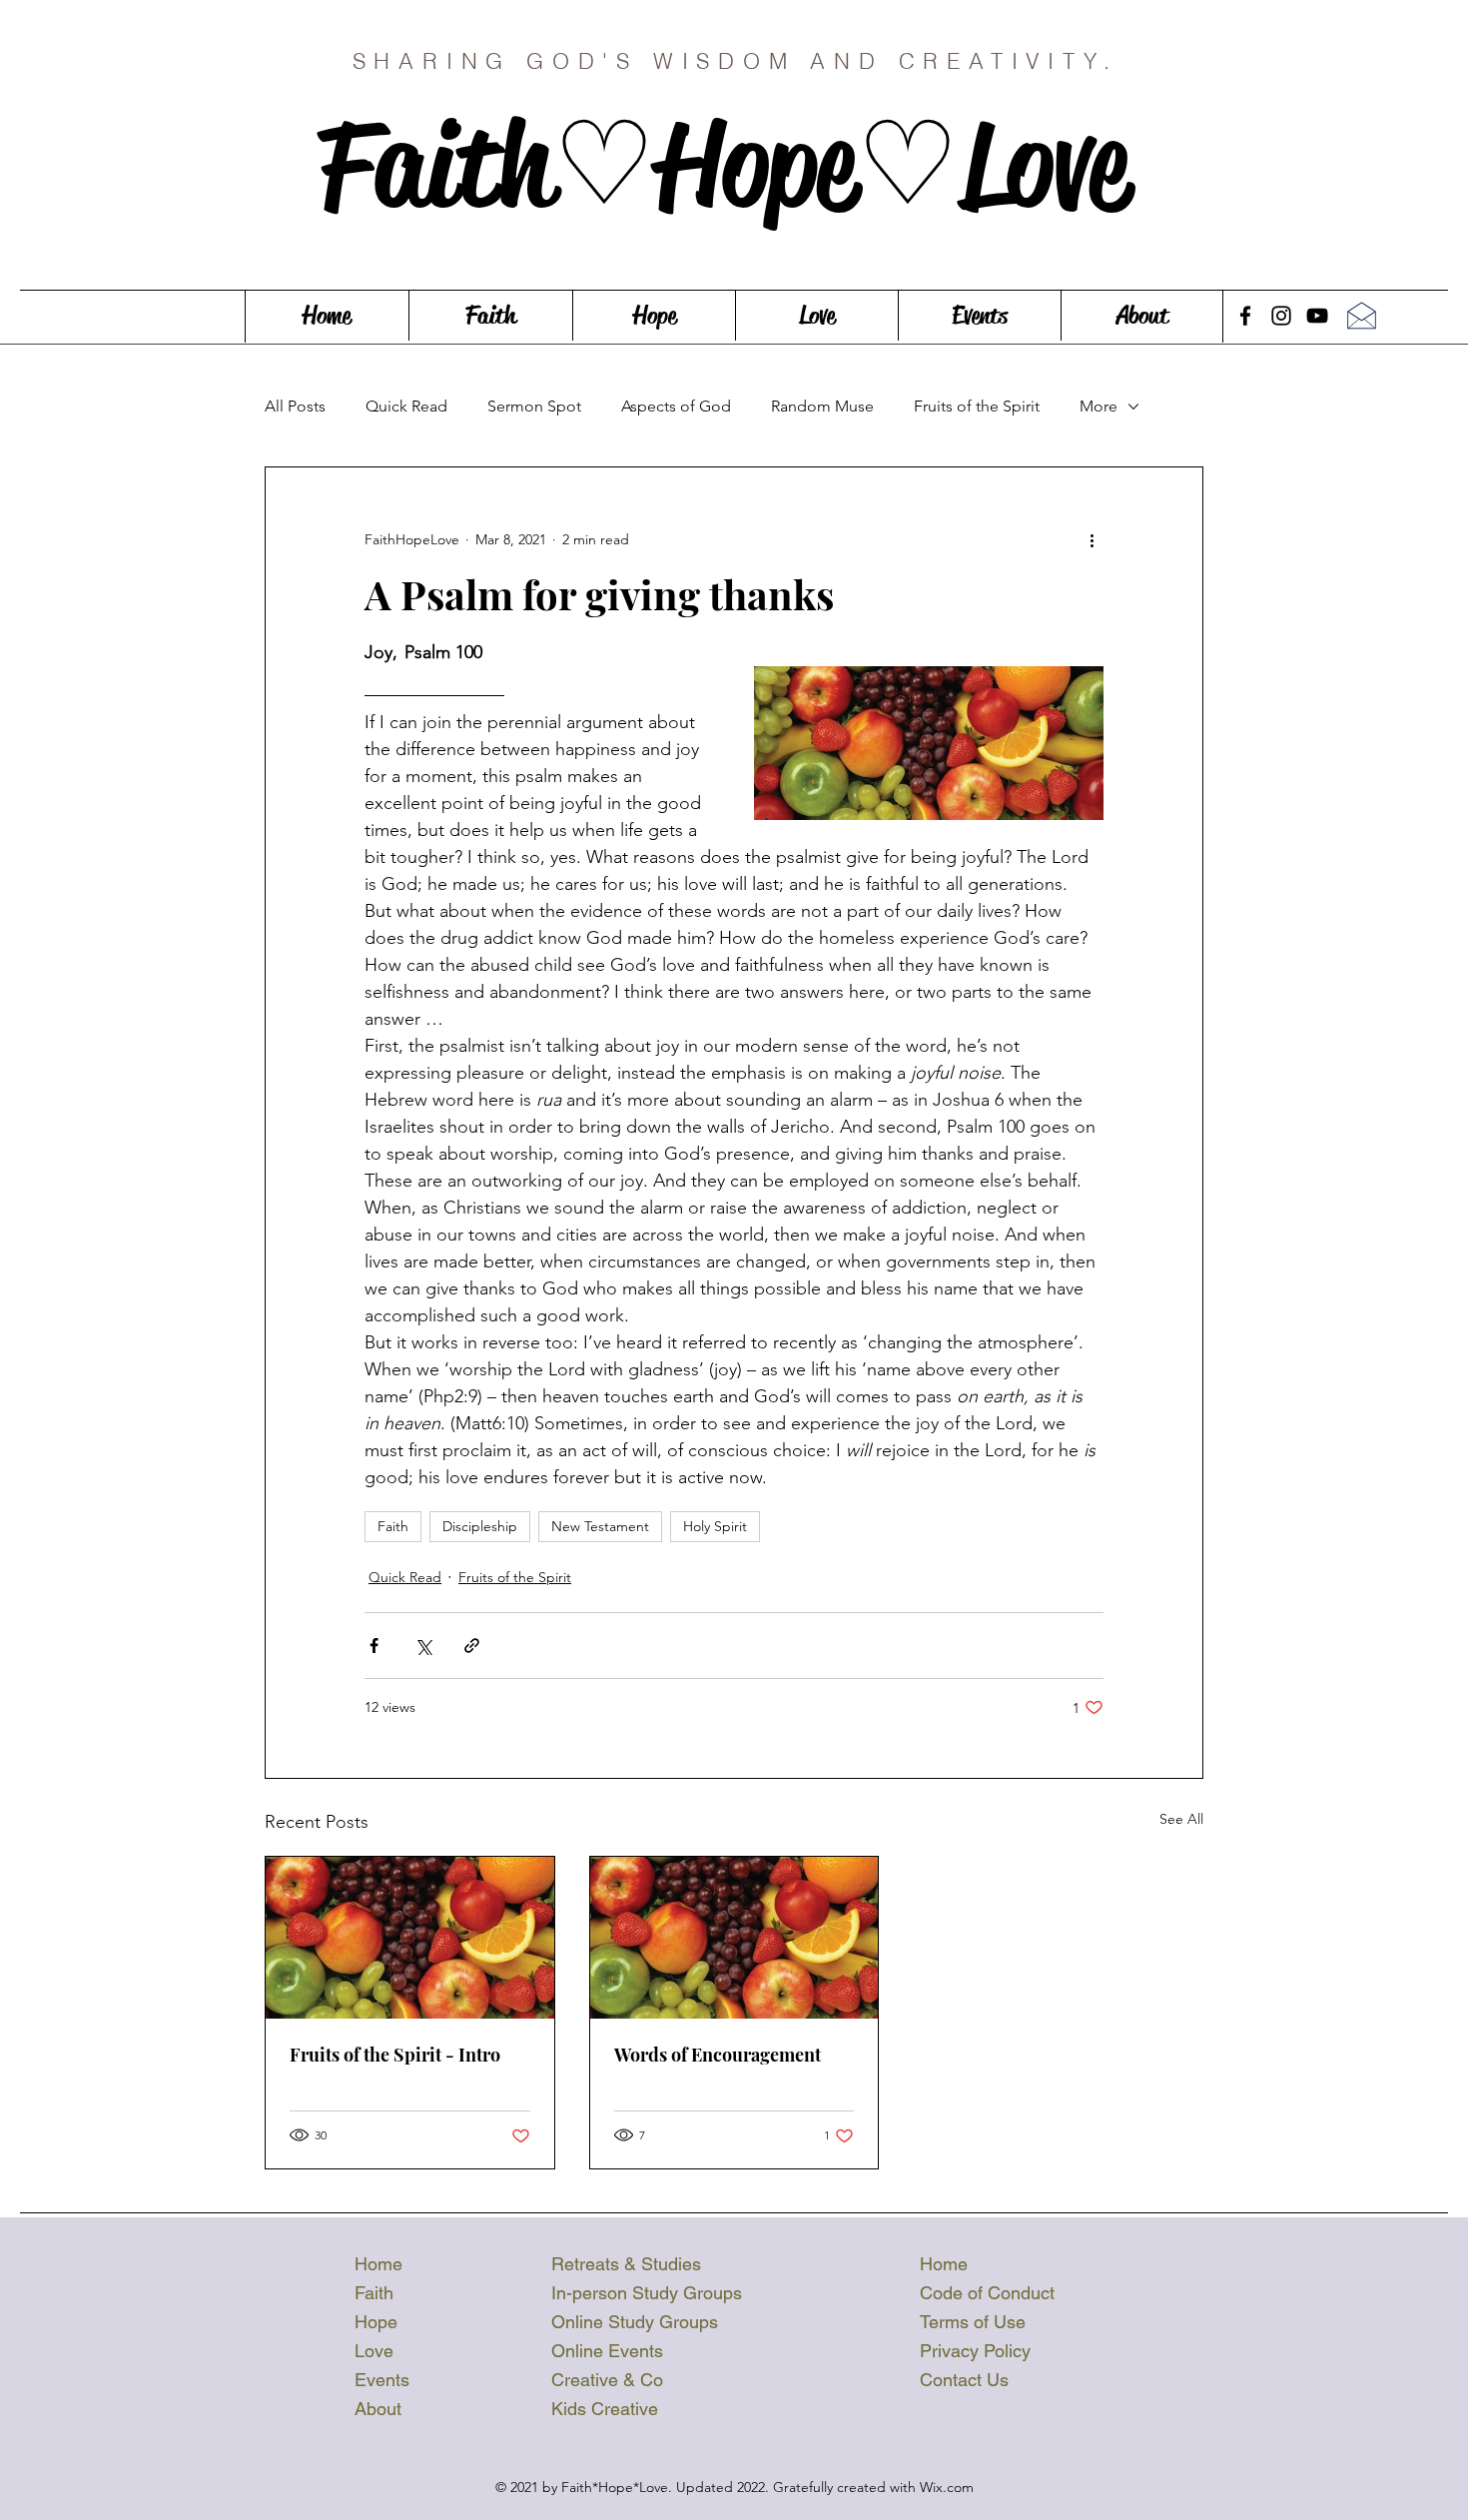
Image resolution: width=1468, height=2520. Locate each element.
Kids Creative (605, 2409)
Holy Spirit (715, 1526)
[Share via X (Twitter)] (423, 1646)
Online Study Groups (635, 2322)
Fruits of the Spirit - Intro (395, 2055)
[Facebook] (1245, 316)
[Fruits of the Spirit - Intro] (410, 1938)
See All (1181, 1819)
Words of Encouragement (718, 2055)
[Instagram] (1281, 316)
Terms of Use (973, 2322)
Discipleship (480, 1526)
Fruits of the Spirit (977, 406)
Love (374, 2351)
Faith (393, 1526)
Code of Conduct (987, 2293)
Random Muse (822, 406)
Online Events (607, 2351)
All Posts (295, 406)
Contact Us (964, 2380)
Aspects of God (676, 406)
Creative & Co (607, 2380)
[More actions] (1092, 539)
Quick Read (406, 406)
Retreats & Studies (626, 2264)
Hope (376, 2322)
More (1099, 406)
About (378, 2409)
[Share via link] (472, 1646)
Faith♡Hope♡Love (735, 165)
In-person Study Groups (647, 2293)
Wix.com (947, 2487)
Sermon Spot (534, 406)
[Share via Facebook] (374, 1646)
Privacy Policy (975, 2351)
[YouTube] (1317, 316)
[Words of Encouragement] (734, 1938)
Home (378, 2264)
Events (382, 2380)
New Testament (600, 1526)
